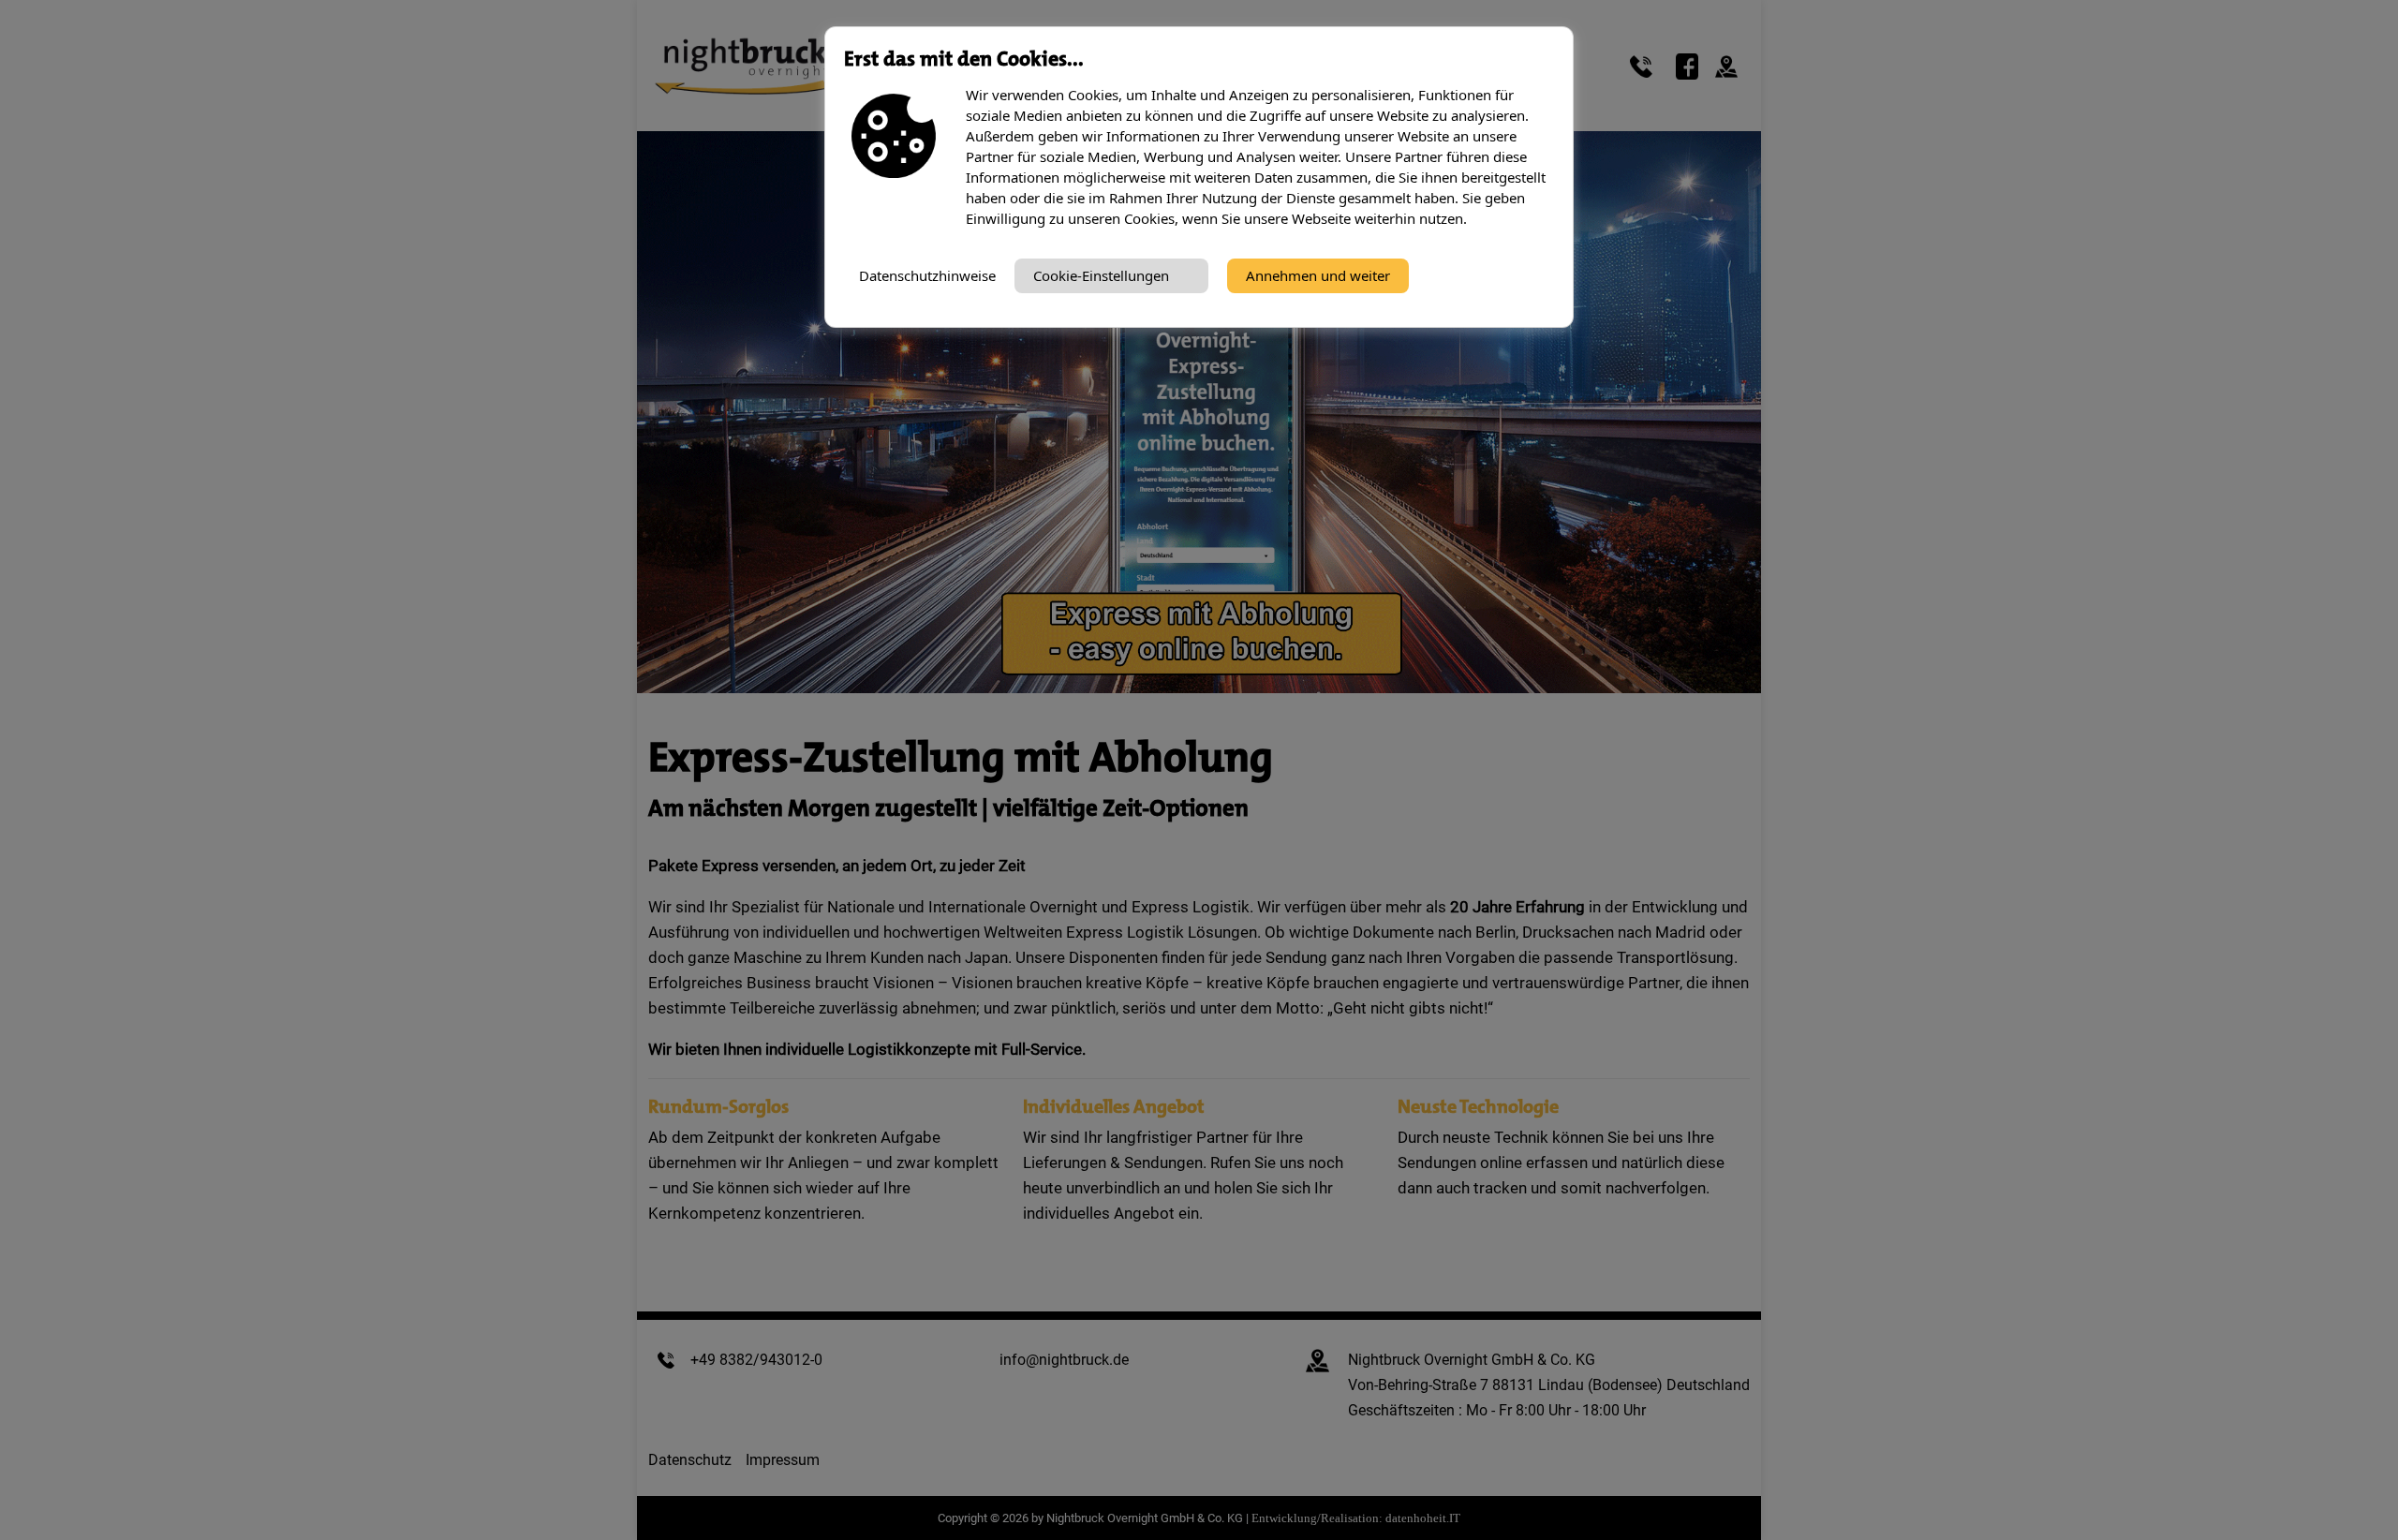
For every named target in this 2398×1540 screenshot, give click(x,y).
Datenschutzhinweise (927, 275)
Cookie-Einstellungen (1101, 275)
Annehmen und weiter (1318, 275)
